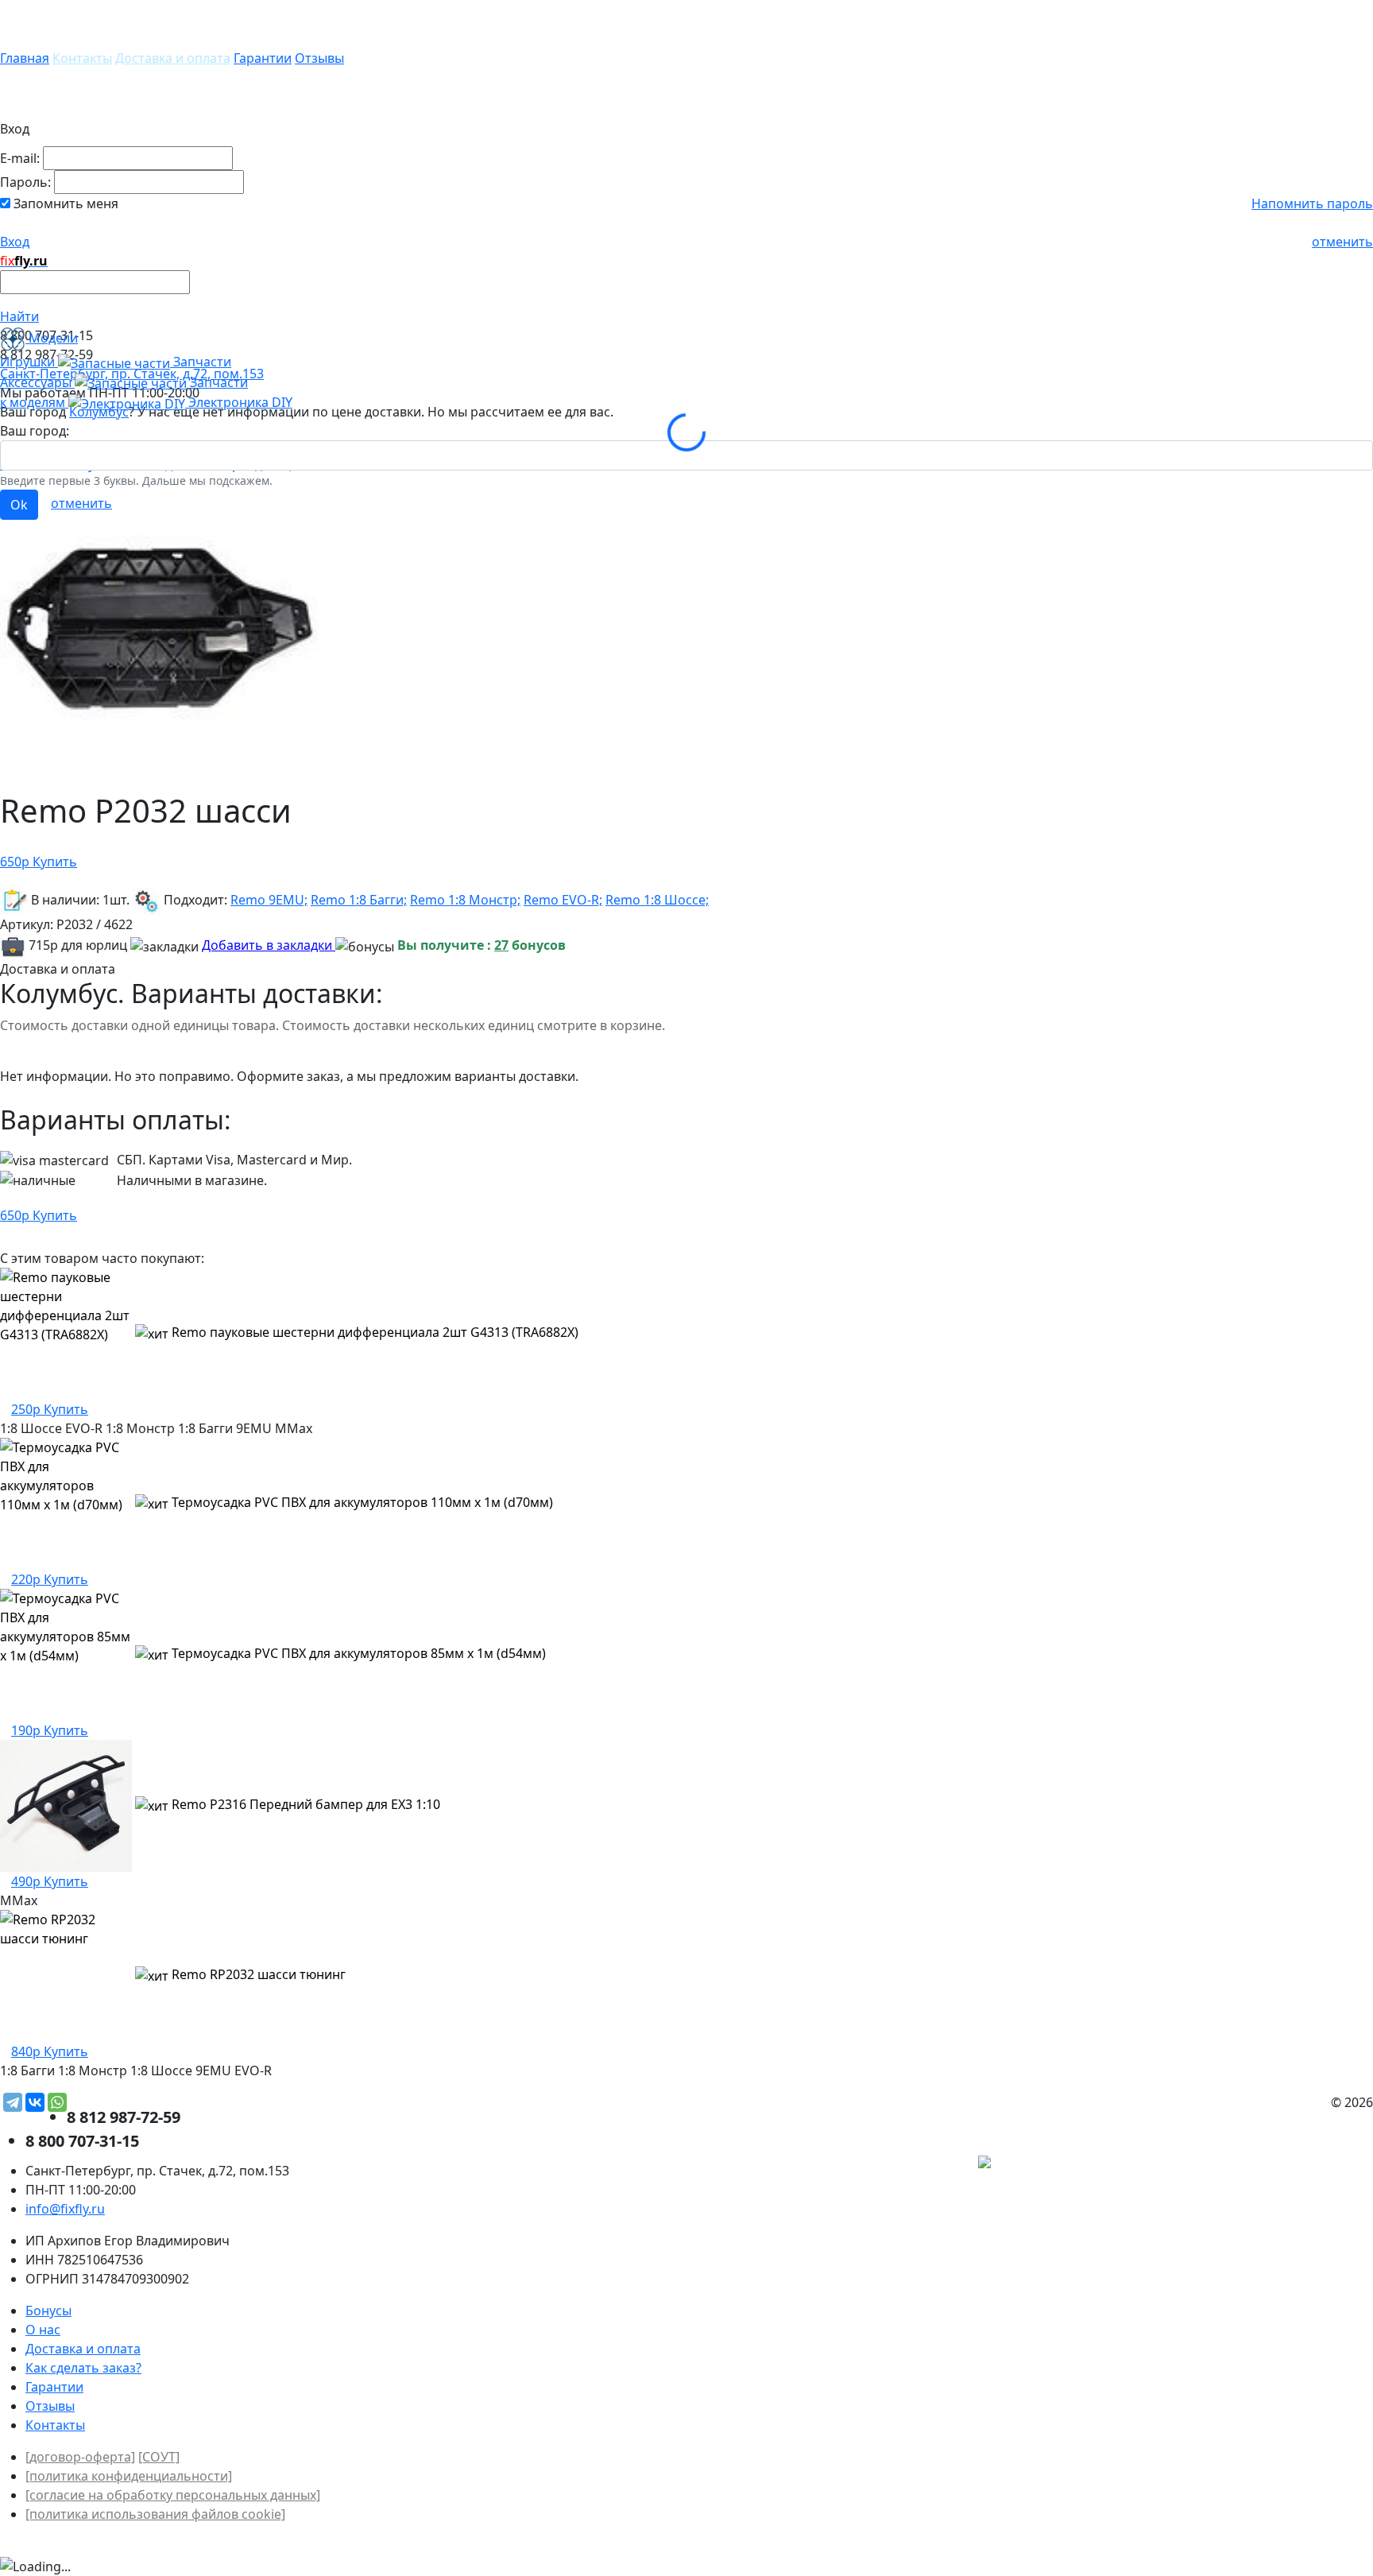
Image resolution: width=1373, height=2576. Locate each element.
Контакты (82, 58)
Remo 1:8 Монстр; (465, 900)
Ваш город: (35, 431)
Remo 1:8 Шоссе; (657, 900)
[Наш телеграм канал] (1056, 2164)
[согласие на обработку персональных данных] (173, 2495)
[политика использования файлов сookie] (155, 2514)
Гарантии (263, 58)
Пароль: (25, 182)
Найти (19, 316)
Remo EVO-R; (563, 900)
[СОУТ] (159, 2457)
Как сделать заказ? (83, 2368)
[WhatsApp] (57, 2102)
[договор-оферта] (80, 2457)
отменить (1342, 242)
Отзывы (319, 58)
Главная (25, 58)
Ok (19, 505)
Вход (15, 242)
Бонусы (48, 2311)
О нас (43, 2330)
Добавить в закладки (269, 945)
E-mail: (20, 158)
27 (501, 945)
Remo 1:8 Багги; (359, 900)
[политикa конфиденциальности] (129, 2476)
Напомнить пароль (1312, 203)
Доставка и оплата (173, 58)
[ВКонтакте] (35, 2102)
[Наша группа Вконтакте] (1254, 2164)
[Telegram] (13, 2102)
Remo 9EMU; (269, 900)
